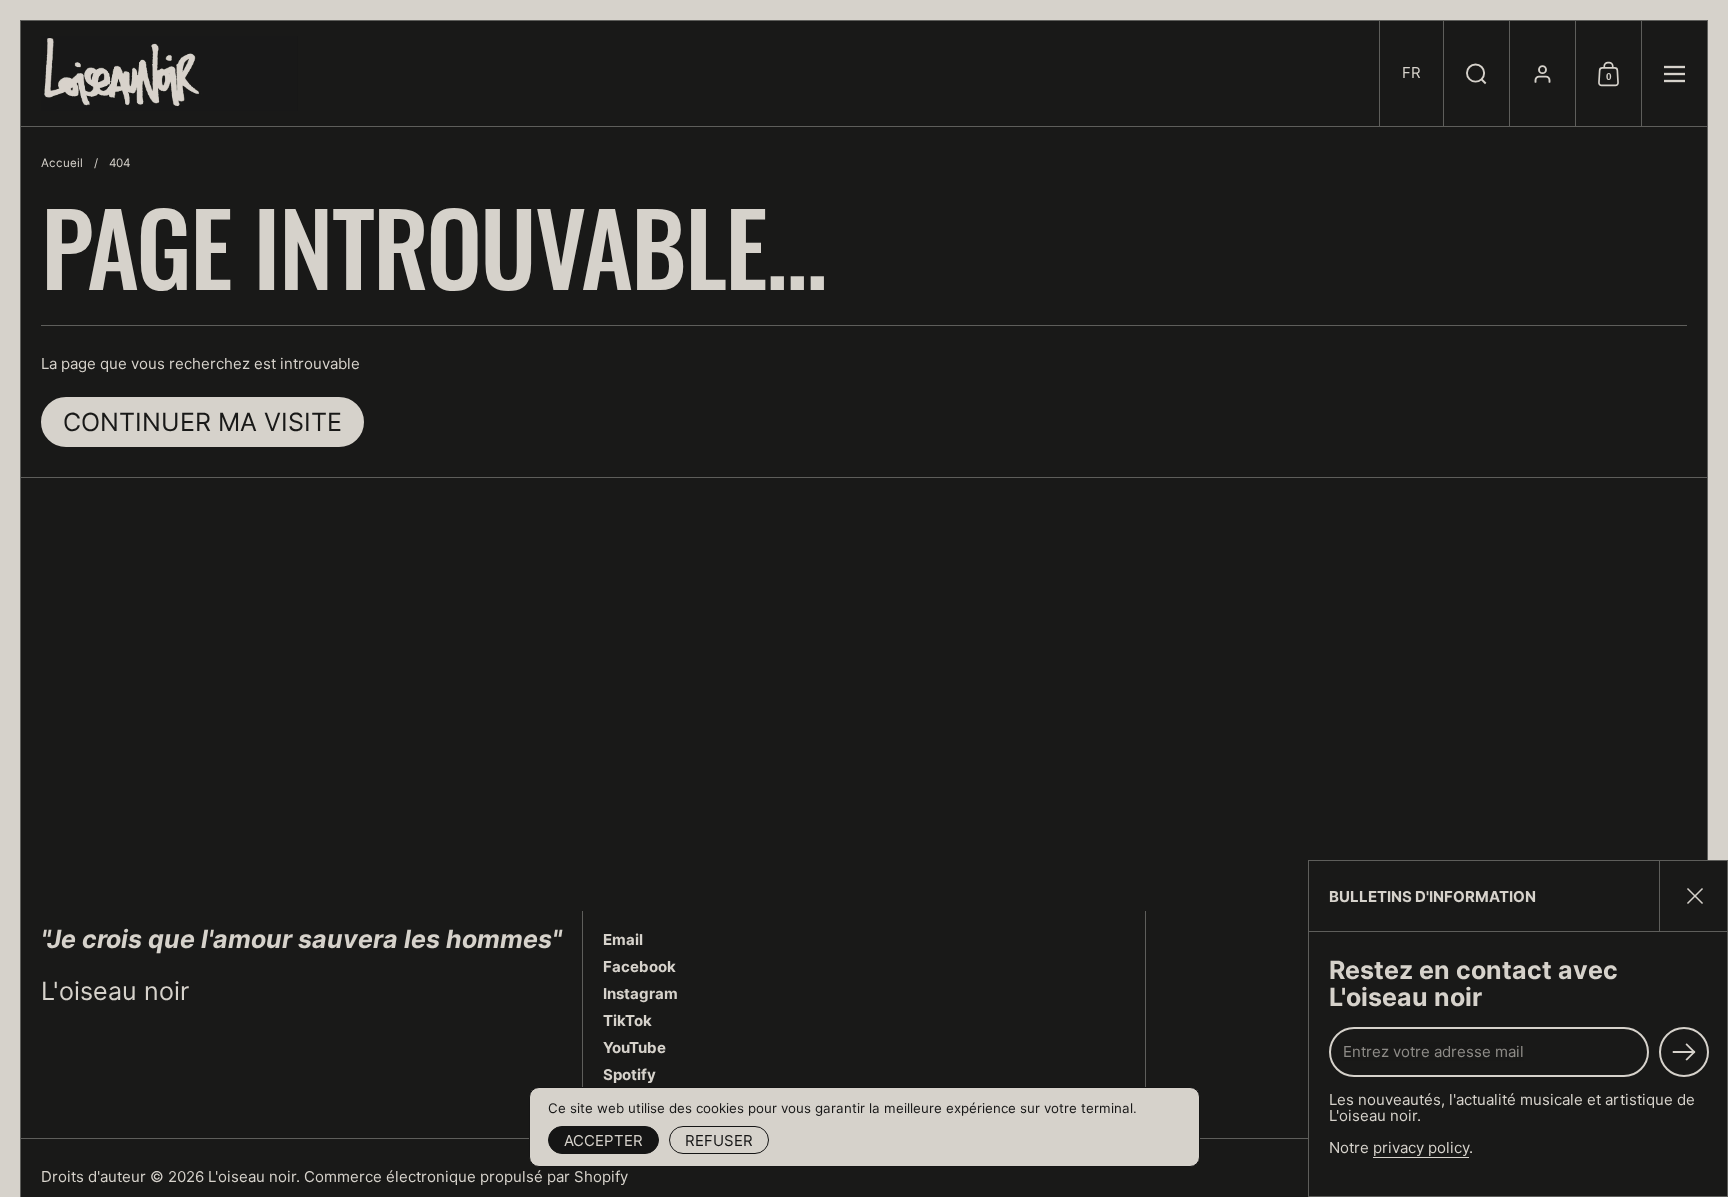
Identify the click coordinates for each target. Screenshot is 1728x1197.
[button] (1411, 73)
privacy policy (1421, 1147)
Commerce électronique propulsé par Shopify (466, 1176)
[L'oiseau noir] (169, 73)
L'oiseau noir (252, 1176)
